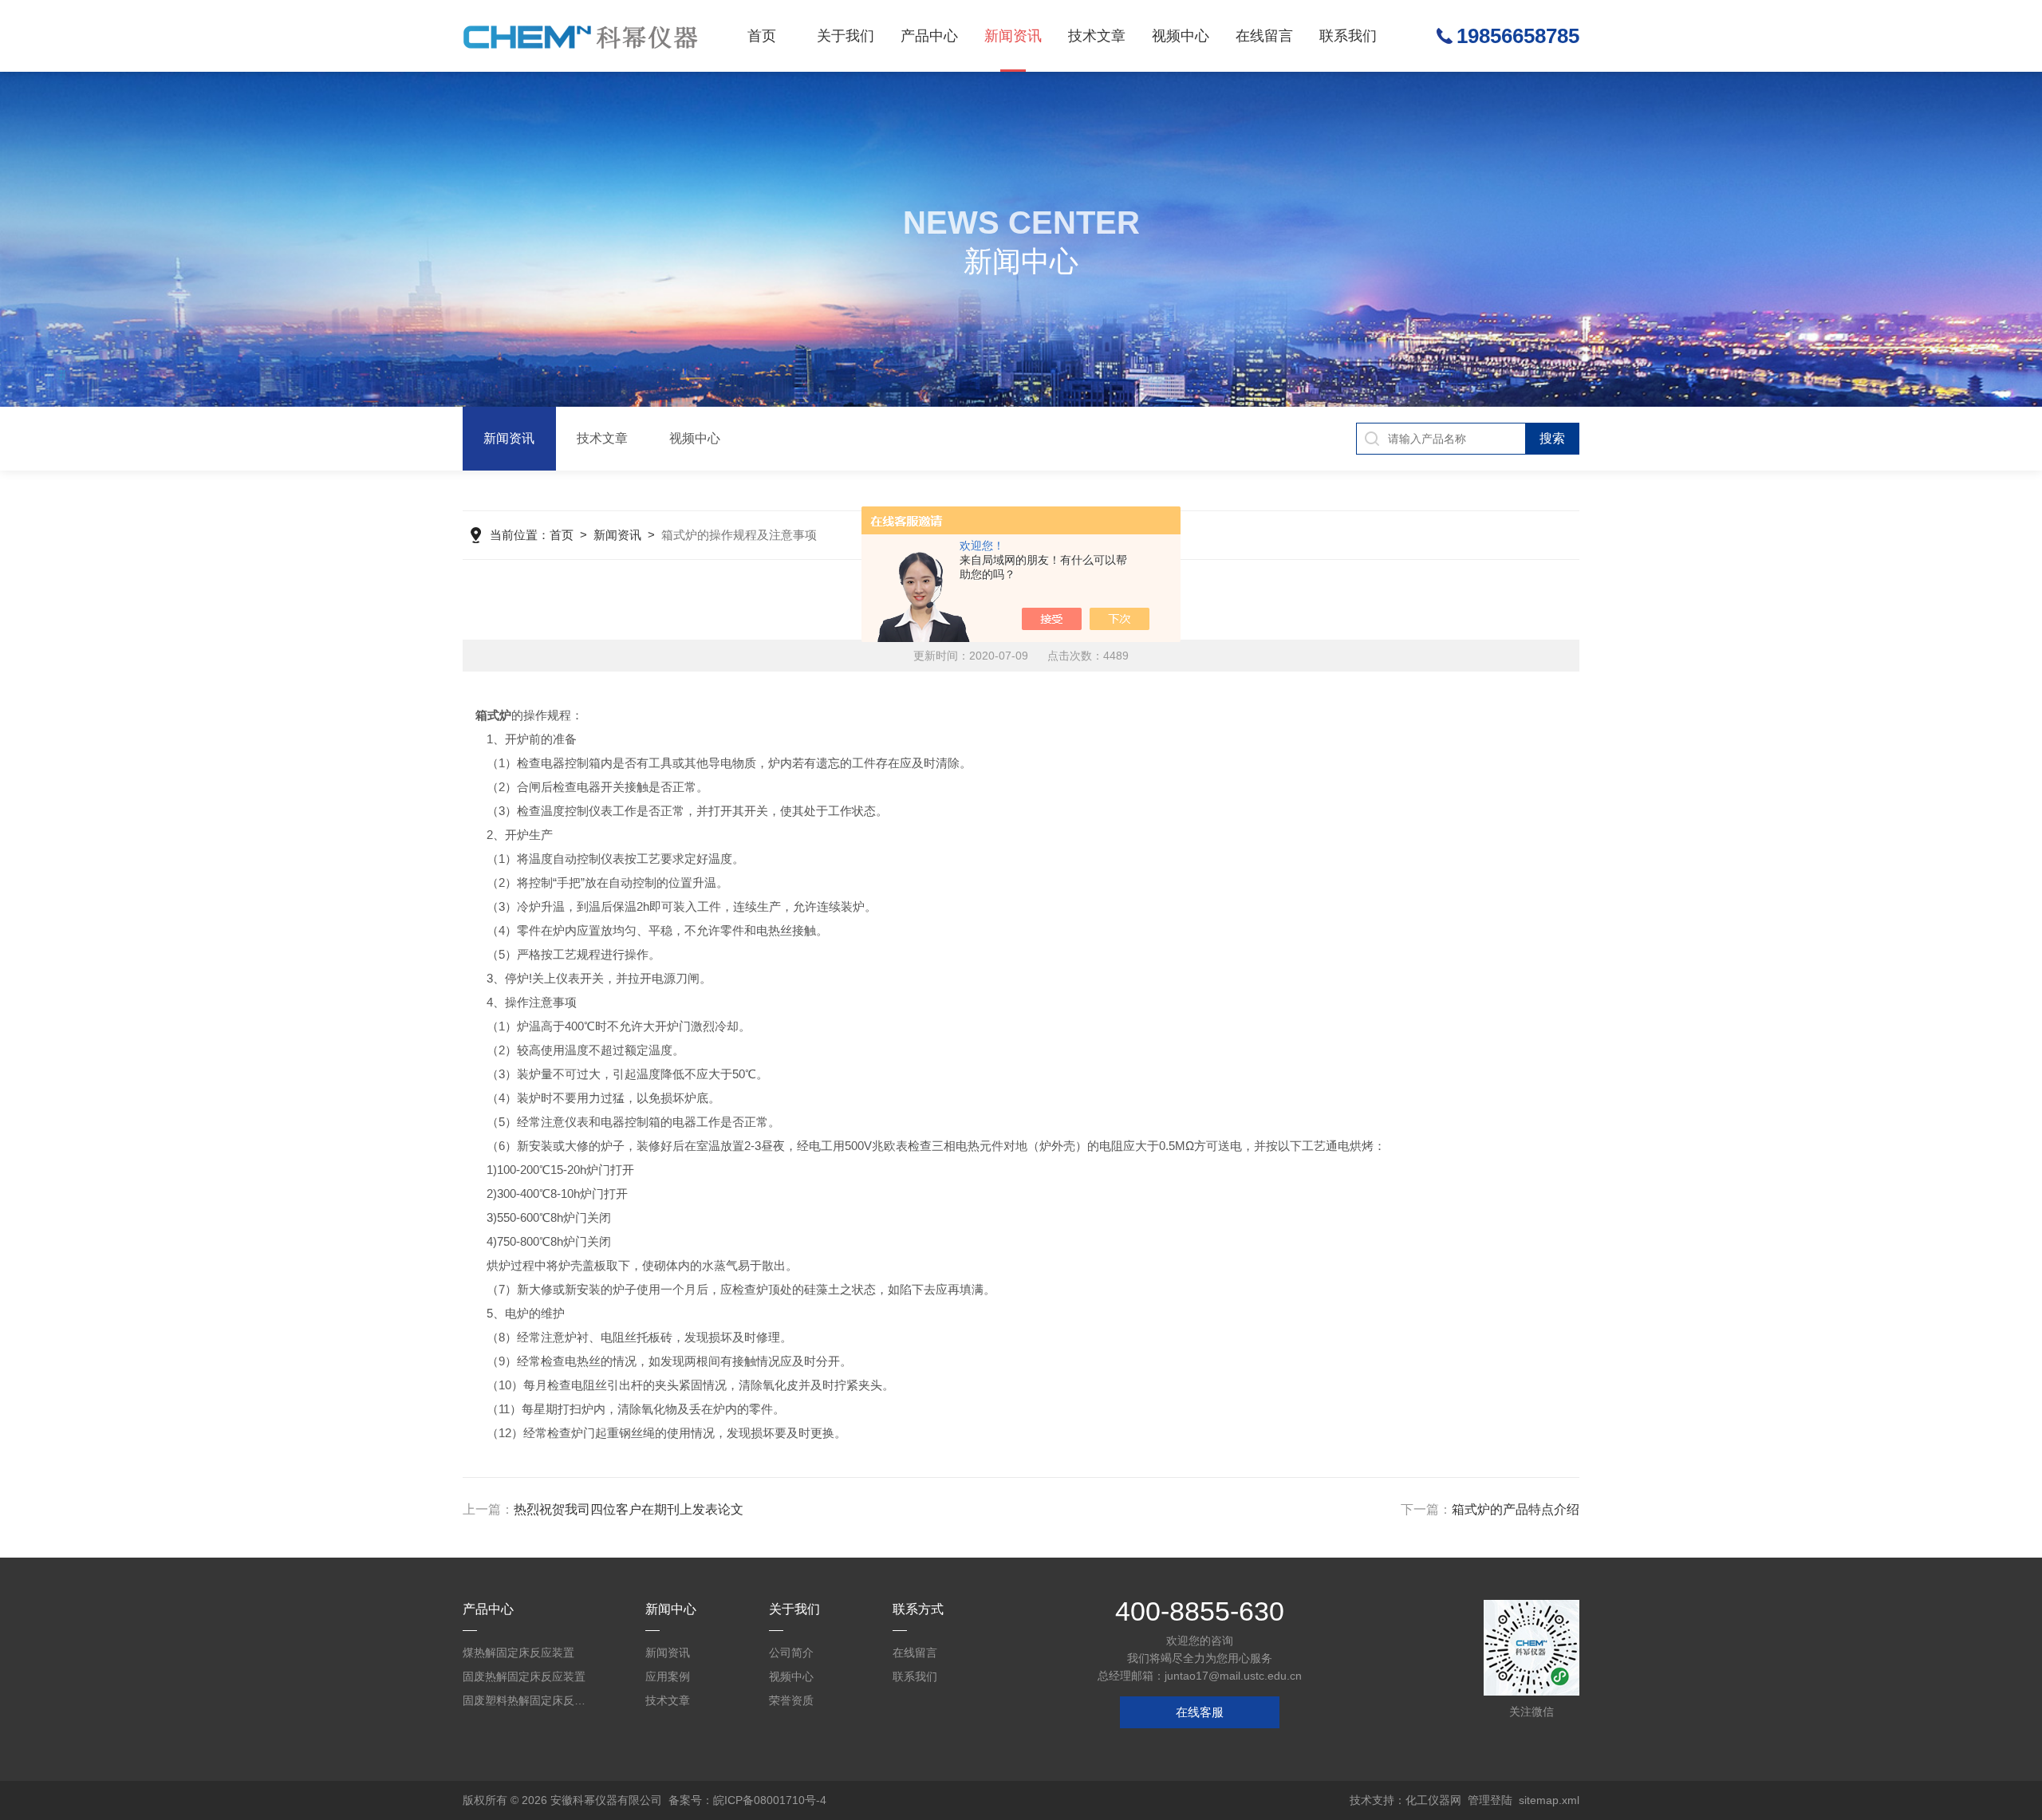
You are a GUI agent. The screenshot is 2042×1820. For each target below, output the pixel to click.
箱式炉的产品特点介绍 (1516, 1509)
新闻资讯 (1013, 36)
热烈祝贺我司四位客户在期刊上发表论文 (629, 1509)
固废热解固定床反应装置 (524, 1676)
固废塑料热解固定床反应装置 (526, 1700)
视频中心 (1181, 36)
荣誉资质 (791, 1700)
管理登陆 (1490, 1800)
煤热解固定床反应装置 (518, 1653)
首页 (762, 36)
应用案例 (668, 1676)
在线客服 (1200, 1712)
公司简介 (791, 1653)
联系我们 (1348, 36)
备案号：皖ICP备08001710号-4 (747, 1800)
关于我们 (846, 36)
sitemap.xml (1549, 1800)
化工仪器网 (1433, 1800)
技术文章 (1097, 36)
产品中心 (929, 36)
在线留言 (1264, 36)
